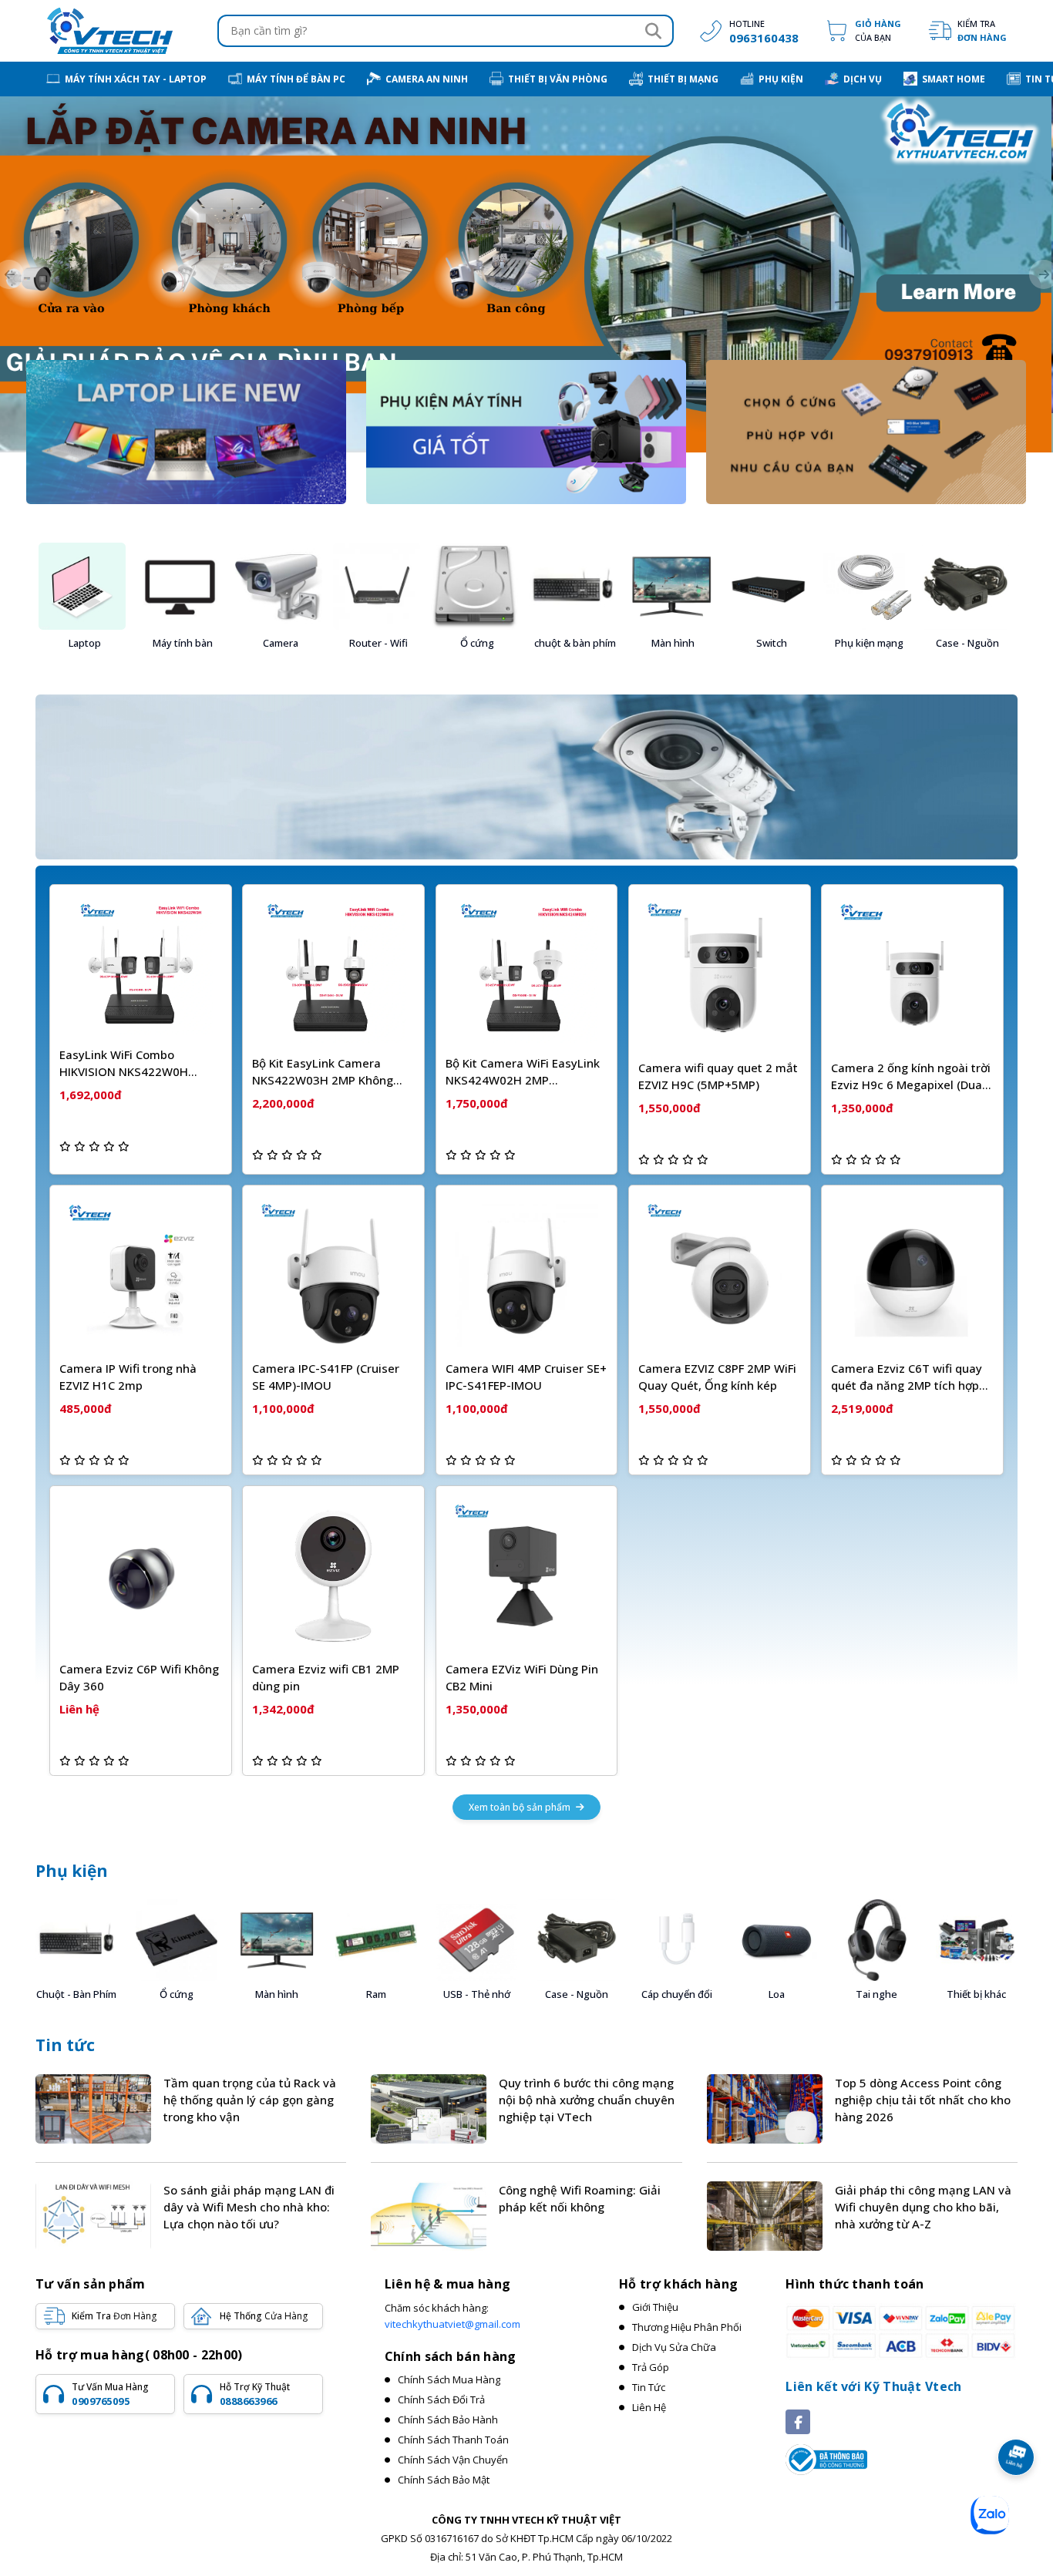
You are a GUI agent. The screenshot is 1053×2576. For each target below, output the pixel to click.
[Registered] (826, 2458)
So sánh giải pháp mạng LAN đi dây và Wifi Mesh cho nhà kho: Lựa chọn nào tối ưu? (249, 2207)
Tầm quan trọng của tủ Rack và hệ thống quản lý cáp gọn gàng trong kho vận (250, 2100)
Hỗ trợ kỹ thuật (255, 2394)
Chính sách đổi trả (441, 2399)
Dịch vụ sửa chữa (674, 2347)
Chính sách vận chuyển (453, 2460)
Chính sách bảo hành (448, 2420)
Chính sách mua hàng (449, 2379)
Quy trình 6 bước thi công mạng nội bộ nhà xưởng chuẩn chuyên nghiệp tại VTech (587, 2100)
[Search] (653, 31)
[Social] (798, 2422)
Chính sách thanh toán (453, 2440)
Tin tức (65, 2045)
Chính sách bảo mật (444, 2480)
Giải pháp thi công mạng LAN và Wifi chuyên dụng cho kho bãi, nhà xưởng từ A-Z (923, 2207)
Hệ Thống (264, 2316)
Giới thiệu (655, 2307)
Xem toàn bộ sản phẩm (521, 1807)
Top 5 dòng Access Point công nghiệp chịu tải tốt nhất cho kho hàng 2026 (923, 2100)
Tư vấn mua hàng (110, 2394)
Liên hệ (649, 2407)
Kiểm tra (982, 30)
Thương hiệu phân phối (687, 2327)
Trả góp (651, 2367)
